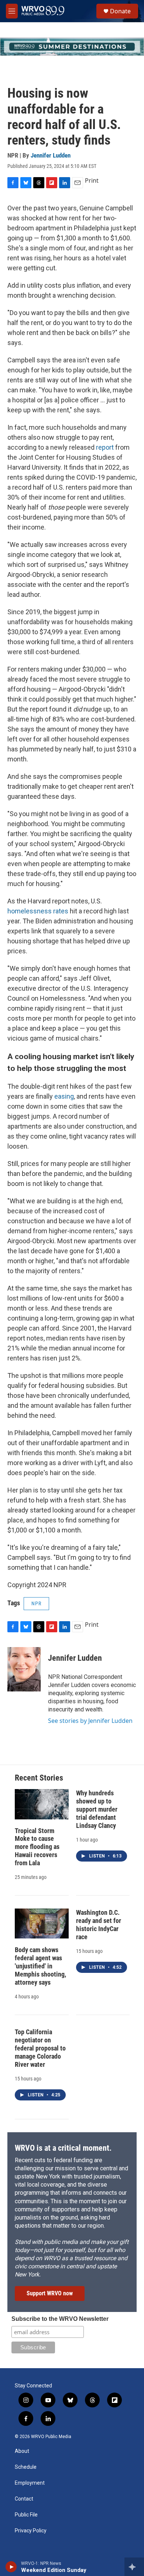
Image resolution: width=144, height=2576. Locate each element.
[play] (11, 2567)
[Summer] (72, 47)
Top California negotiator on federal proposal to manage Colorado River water (40, 2048)
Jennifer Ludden (51, 155)
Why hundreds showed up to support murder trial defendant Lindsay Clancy (97, 1809)
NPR (36, 1603)
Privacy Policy (31, 2531)
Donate (120, 11)
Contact (24, 2499)
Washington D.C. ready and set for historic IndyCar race (99, 1925)
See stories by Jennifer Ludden (90, 1721)
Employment (30, 2483)
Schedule (26, 2467)
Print (92, 180)
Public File (26, 2515)
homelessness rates (38, 911)
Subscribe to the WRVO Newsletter (60, 2319)
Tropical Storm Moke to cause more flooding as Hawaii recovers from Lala (37, 1847)
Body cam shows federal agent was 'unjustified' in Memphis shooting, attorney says (40, 1966)
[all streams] (134, 2567)
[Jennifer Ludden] (24, 1669)
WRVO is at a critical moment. (63, 2148)
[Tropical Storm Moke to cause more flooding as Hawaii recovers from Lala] (42, 1804)
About (22, 2451)
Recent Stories (39, 1778)
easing (64, 1096)
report (105, 447)
